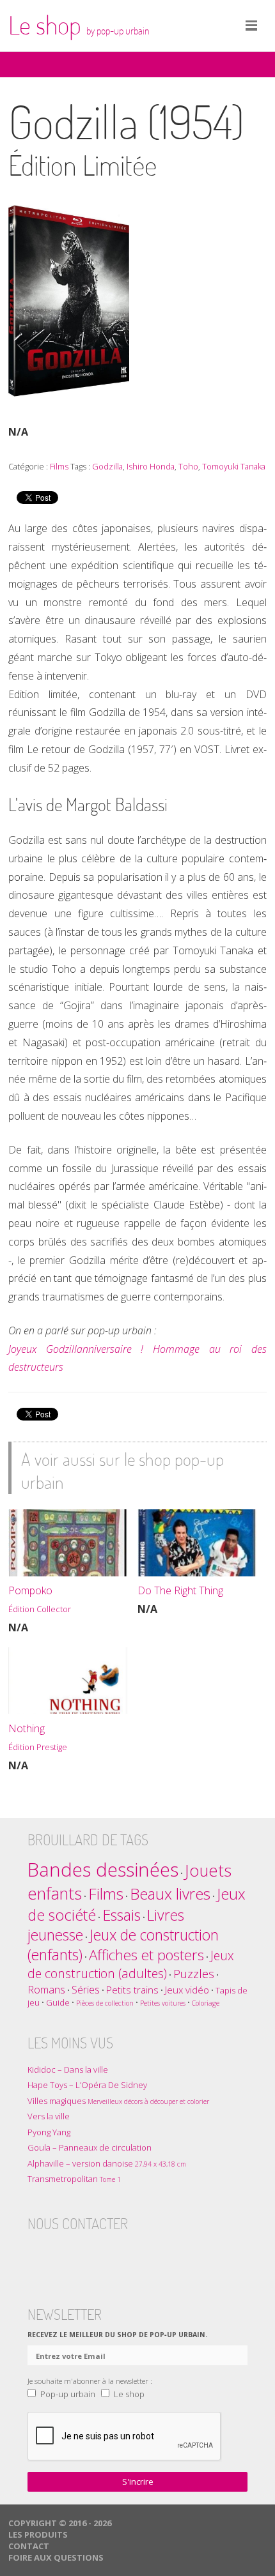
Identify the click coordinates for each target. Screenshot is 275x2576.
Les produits (38, 2534)
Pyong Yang (49, 2132)
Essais (122, 1915)
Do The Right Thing (180, 1590)
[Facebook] (38, 2255)
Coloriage (206, 2003)
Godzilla (107, 466)
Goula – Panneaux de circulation (90, 2147)
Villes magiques (118, 2101)
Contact (29, 2546)
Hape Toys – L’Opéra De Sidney (87, 2085)
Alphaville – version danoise (107, 2163)
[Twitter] (63, 2255)
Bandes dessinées (103, 1870)
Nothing (38, 1737)
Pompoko (40, 1599)
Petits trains (132, 1990)
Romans (46, 1989)
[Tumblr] (88, 2255)
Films (59, 466)
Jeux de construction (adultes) (131, 1964)
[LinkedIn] (113, 2255)
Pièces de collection (105, 2003)
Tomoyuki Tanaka (234, 466)
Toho (188, 466)
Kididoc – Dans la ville (68, 2069)
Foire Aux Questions (56, 2557)
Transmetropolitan (74, 2179)
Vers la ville (49, 2116)
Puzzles (194, 1973)
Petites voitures (163, 2003)
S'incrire (138, 2481)
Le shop (79, 25)
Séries (86, 1989)
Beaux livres (170, 1894)
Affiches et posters (146, 1955)
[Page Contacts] (137, 2255)
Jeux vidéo (187, 1990)
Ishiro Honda (151, 466)
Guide (58, 2002)
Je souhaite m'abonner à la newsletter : (90, 2381)
